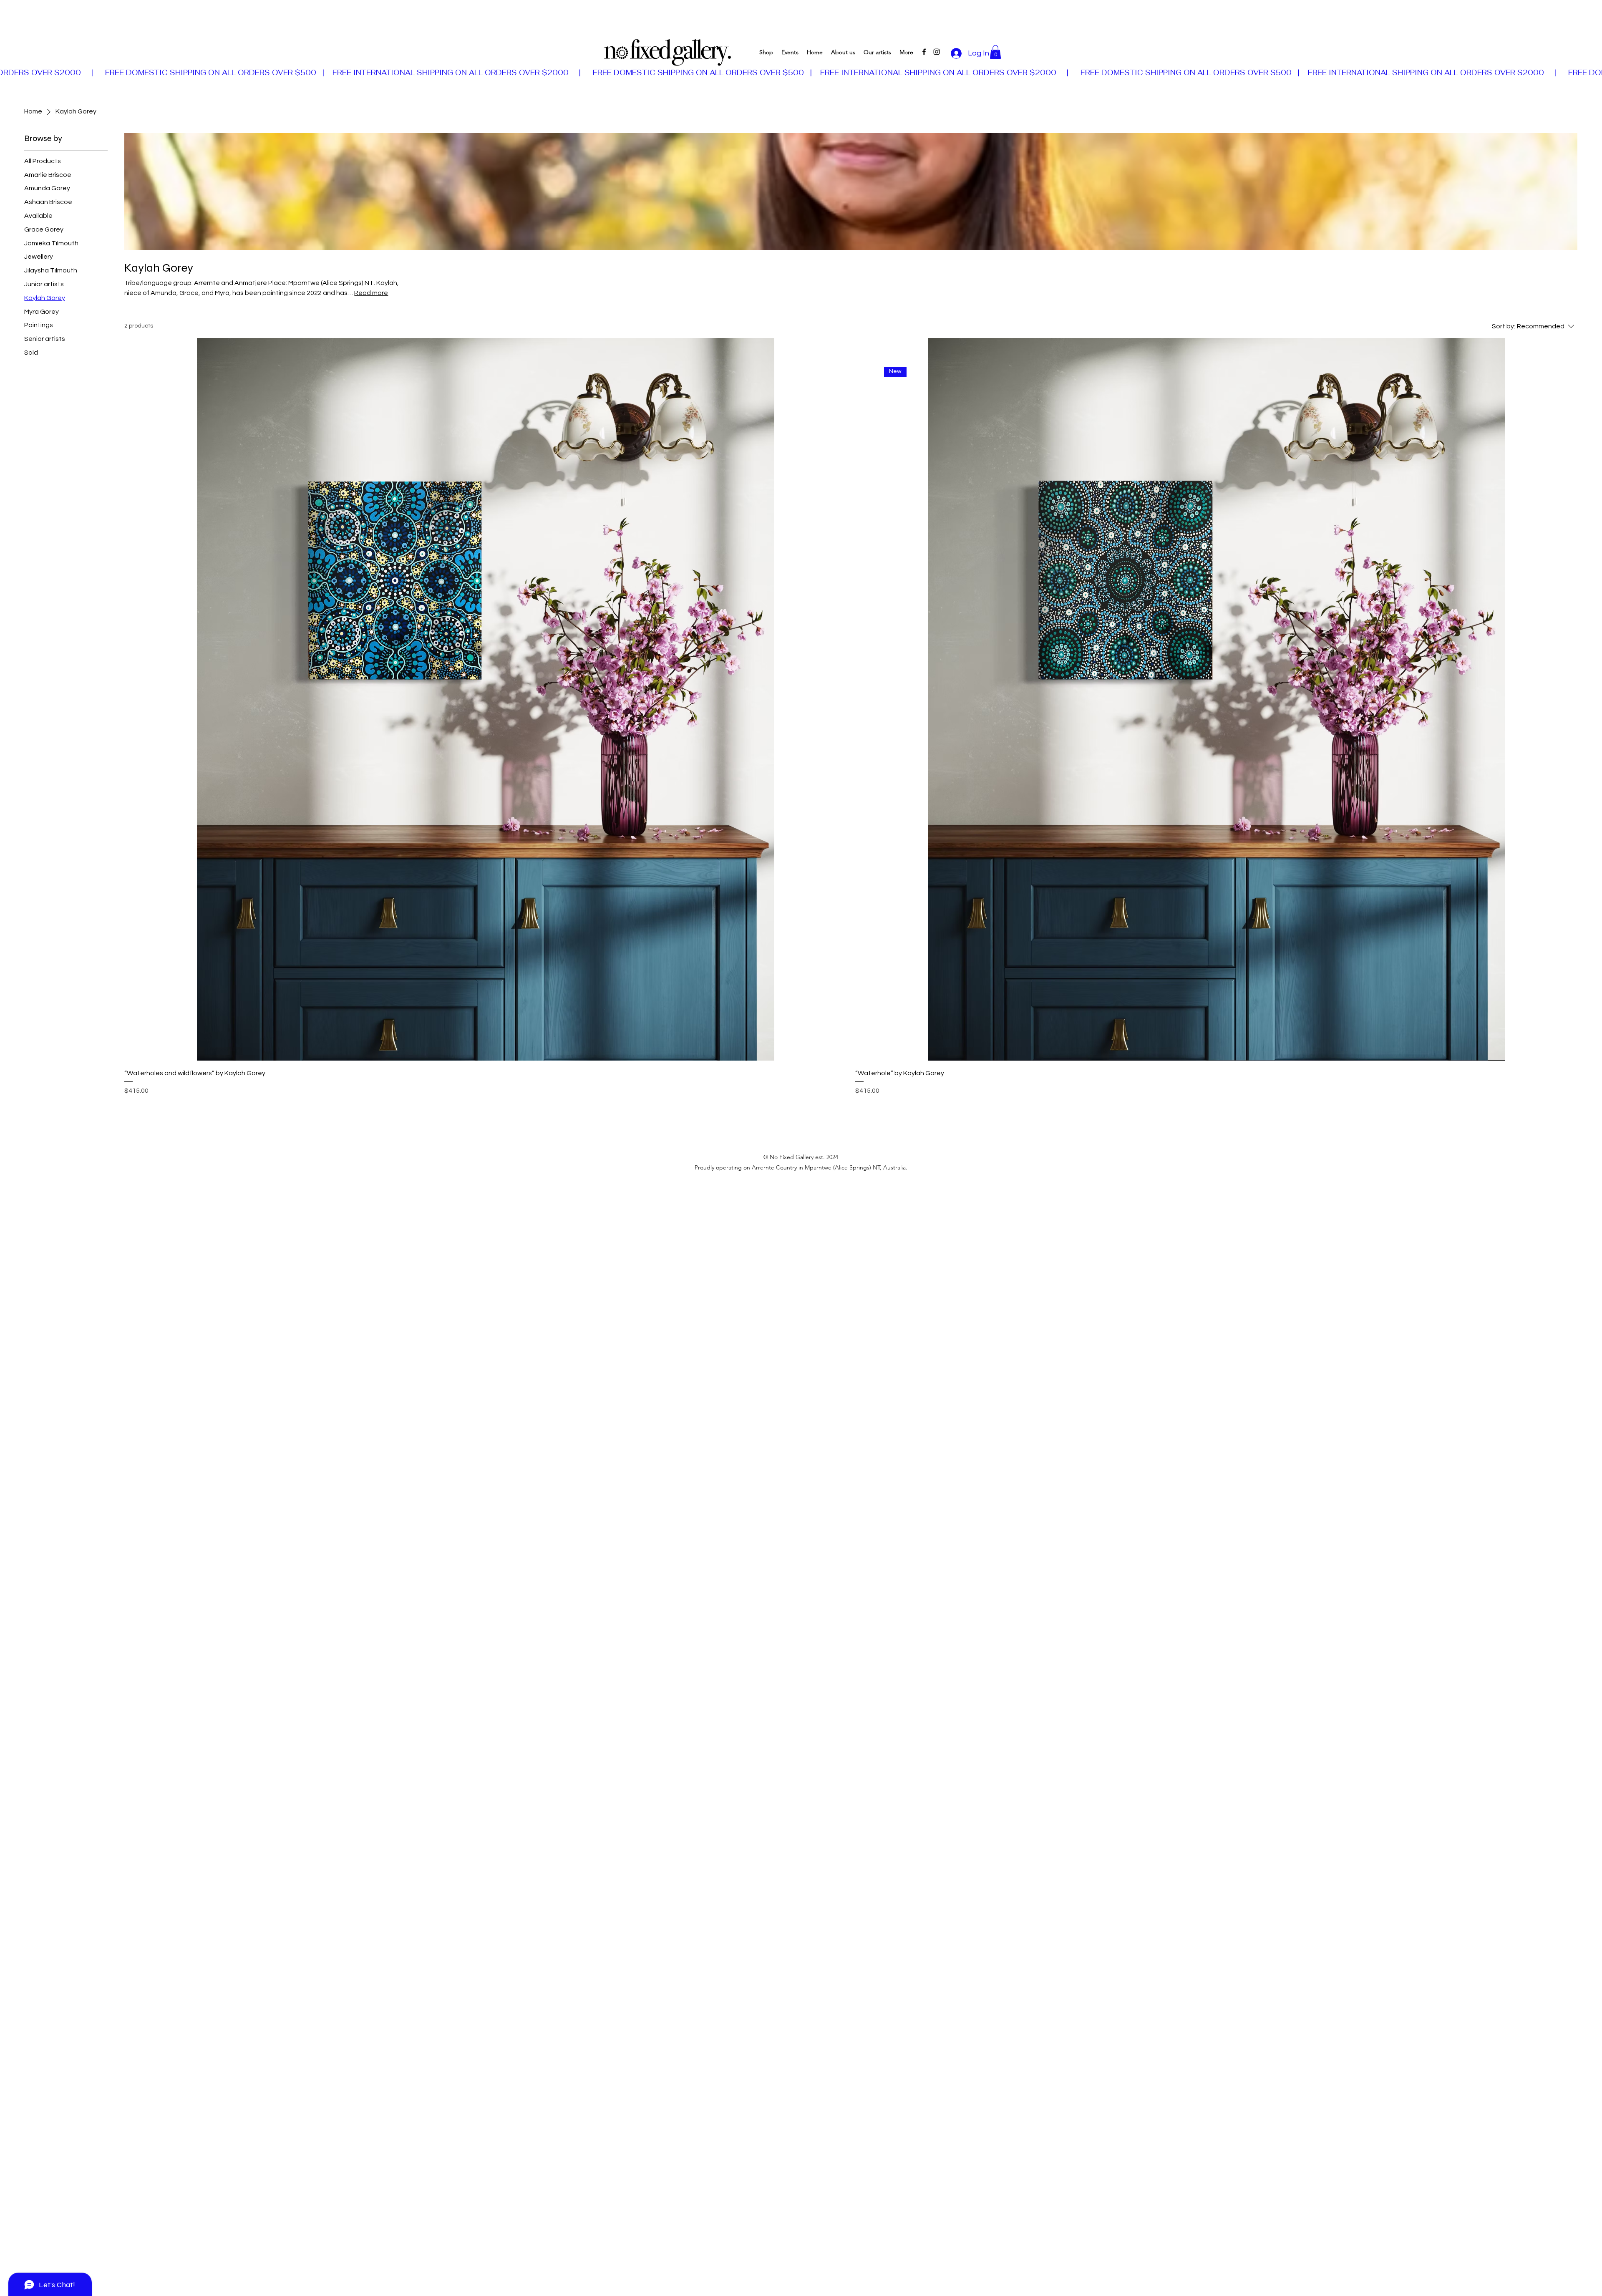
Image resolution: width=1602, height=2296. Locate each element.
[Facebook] (924, 52)
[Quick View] (486, 699)
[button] (995, 52)
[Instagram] (937, 52)
